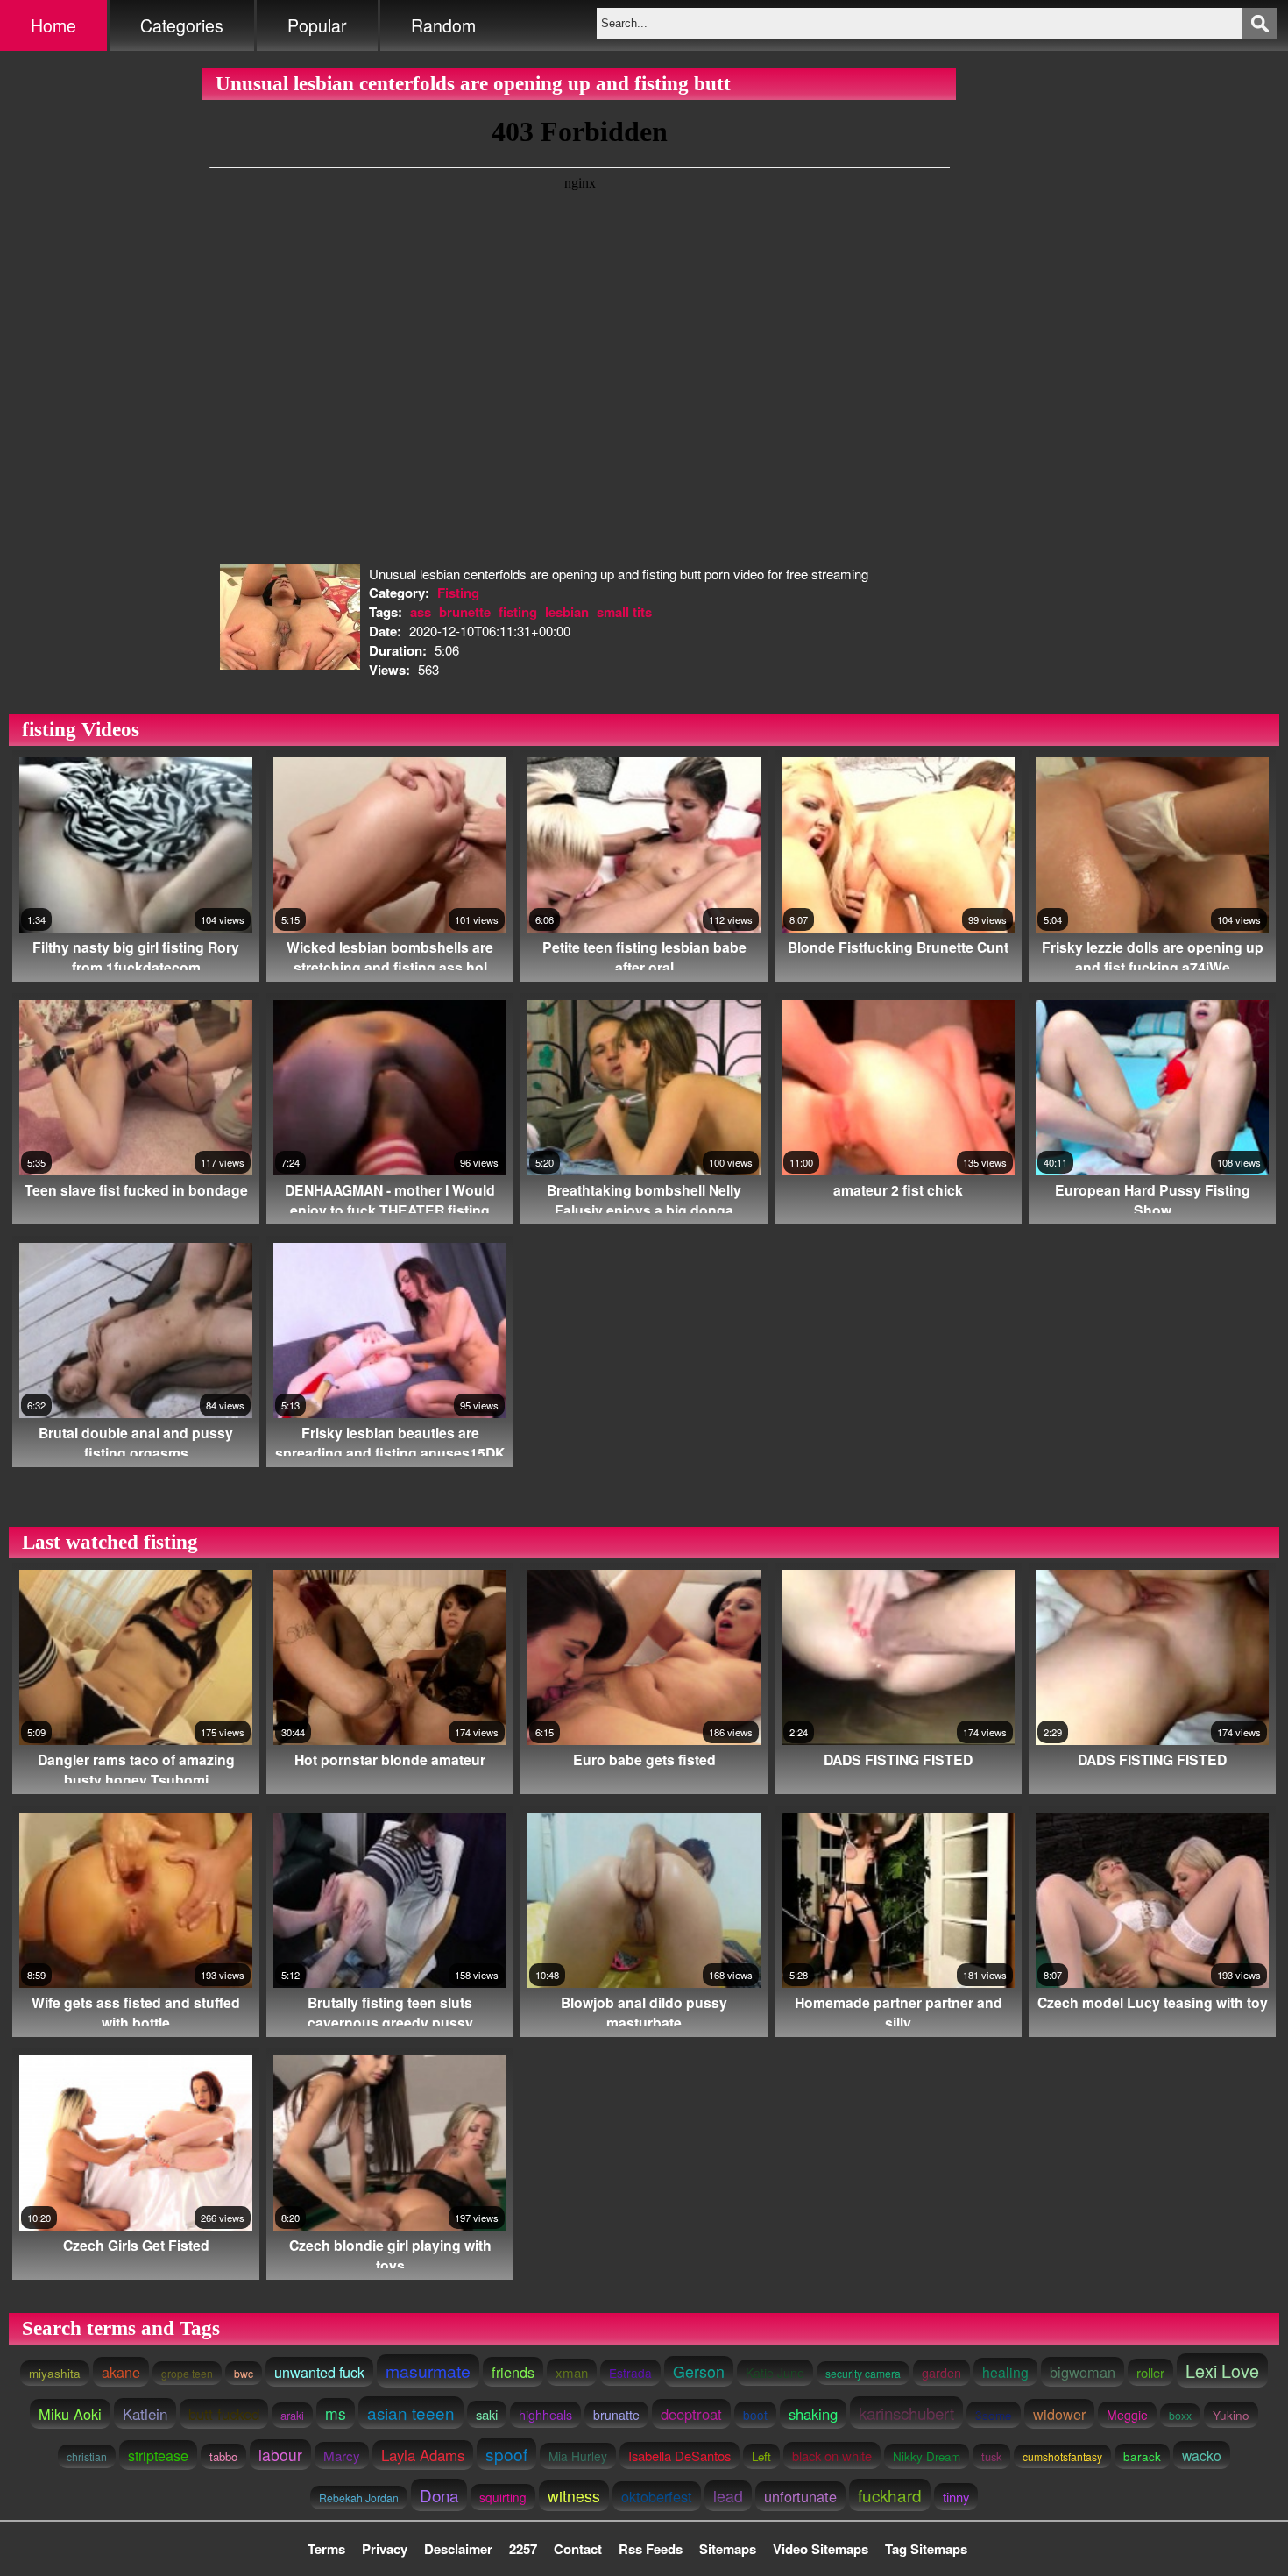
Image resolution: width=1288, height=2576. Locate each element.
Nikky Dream (927, 2456)
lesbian (567, 612)
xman (572, 2372)
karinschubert (906, 2413)
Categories (182, 25)
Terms (326, 2549)
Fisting (458, 593)
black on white (832, 2455)
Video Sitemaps (821, 2549)
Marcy (342, 2455)
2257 (523, 2549)
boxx (1180, 2415)
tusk (991, 2456)
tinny (956, 2497)
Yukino (1231, 2415)
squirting (503, 2497)
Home (53, 25)
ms (336, 2413)
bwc (244, 2373)
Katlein (145, 2413)
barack (1142, 2456)
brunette (465, 612)
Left (761, 2456)
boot (755, 2415)
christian (87, 2456)
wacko (1202, 2455)
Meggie (1127, 2415)
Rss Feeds (651, 2549)
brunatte (616, 2415)
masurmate (428, 2371)
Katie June (775, 2373)
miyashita (55, 2373)
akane (121, 2372)
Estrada (630, 2373)
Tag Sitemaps (926, 2549)
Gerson (699, 2371)
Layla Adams (423, 2455)
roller (1150, 2372)
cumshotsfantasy (1062, 2456)
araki (292, 2415)
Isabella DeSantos (679, 2455)
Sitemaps (728, 2549)
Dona (439, 2495)
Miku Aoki (70, 2414)
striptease (158, 2455)
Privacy (385, 2549)
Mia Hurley (578, 2456)
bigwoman (1083, 2372)
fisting (518, 612)
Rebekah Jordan (359, 2498)
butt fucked (224, 2414)
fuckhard (890, 2495)
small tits (624, 612)
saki (487, 2414)
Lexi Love (1222, 2370)
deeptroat (691, 2414)
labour (280, 2455)
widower (1059, 2414)
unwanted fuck (319, 2372)
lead (728, 2496)
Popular (317, 25)
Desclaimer (458, 2549)
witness (574, 2496)
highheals (545, 2415)
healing (1005, 2372)
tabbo (223, 2456)
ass (421, 612)
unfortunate (800, 2496)
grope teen (187, 2373)
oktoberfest (657, 2496)
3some (994, 2415)
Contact (578, 2549)
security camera (863, 2373)
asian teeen (411, 2413)
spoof (506, 2454)
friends (513, 2372)
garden (941, 2373)
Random (443, 25)
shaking (813, 2414)
